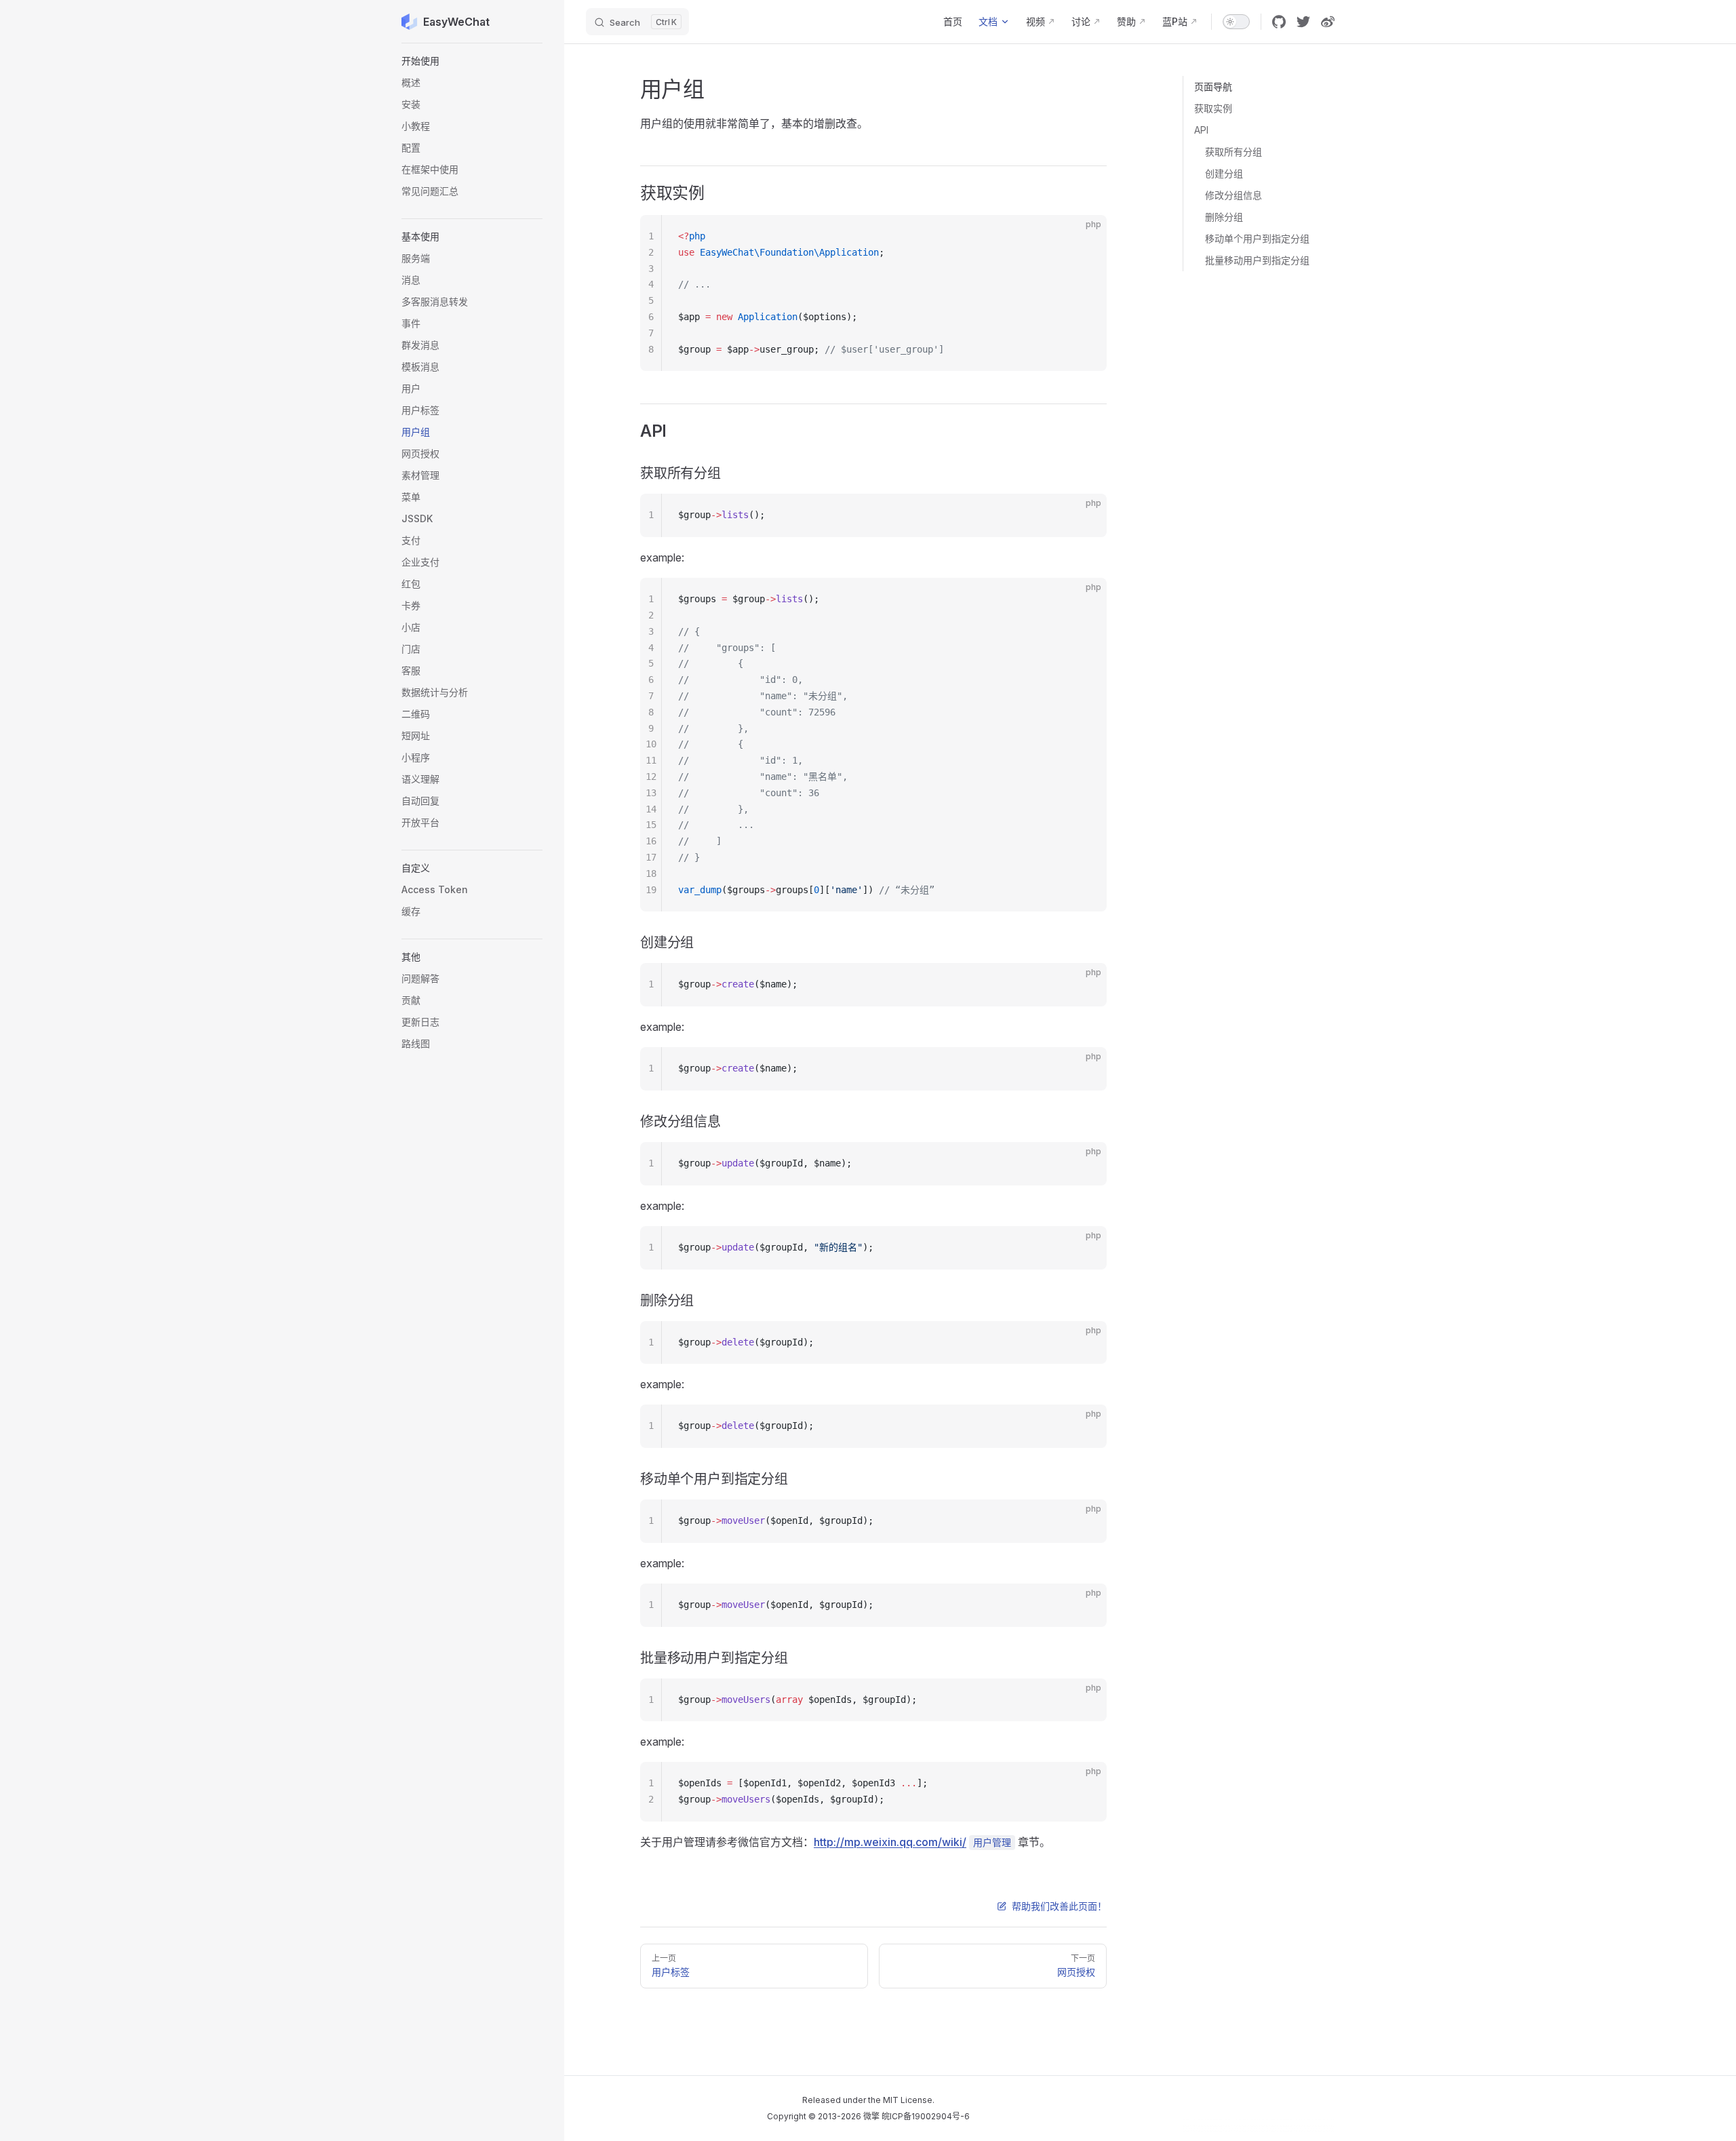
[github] (1279, 22)
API (1201, 130)
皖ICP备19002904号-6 (926, 2116)
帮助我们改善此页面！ (1059, 1906)
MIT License (908, 2100)
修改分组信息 (1234, 195)
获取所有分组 (1234, 152)
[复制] (1085, 237)
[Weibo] (1328, 22)
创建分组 (1224, 173)
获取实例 (1213, 108)
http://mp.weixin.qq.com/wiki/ (890, 1842)
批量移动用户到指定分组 (1257, 260)
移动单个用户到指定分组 (1257, 238)
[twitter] (1303, 22)
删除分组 (1224, 217)
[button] (472, 61)
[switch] (1236, 22)
